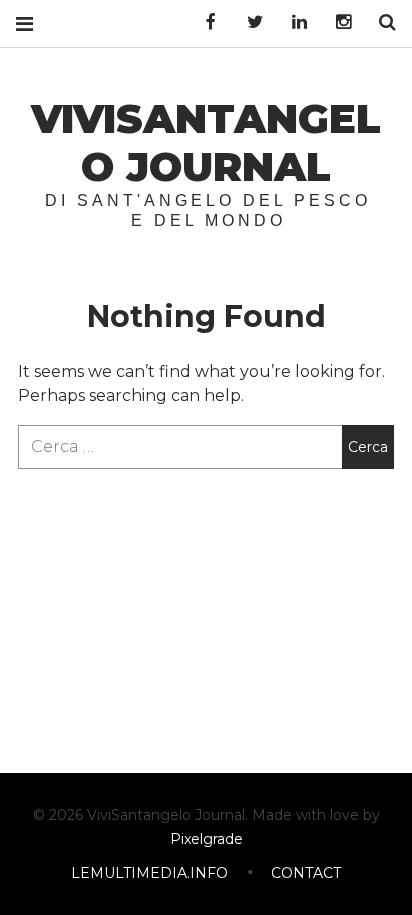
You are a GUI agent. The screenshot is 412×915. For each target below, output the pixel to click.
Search (380, 22)
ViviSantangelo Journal (206, 142)
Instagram (336, 22)
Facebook (204, 22)
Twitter (248, 22)
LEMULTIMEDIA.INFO (149, 873)
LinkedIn (292, 22)
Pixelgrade (206, 839)
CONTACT (306, 873)
